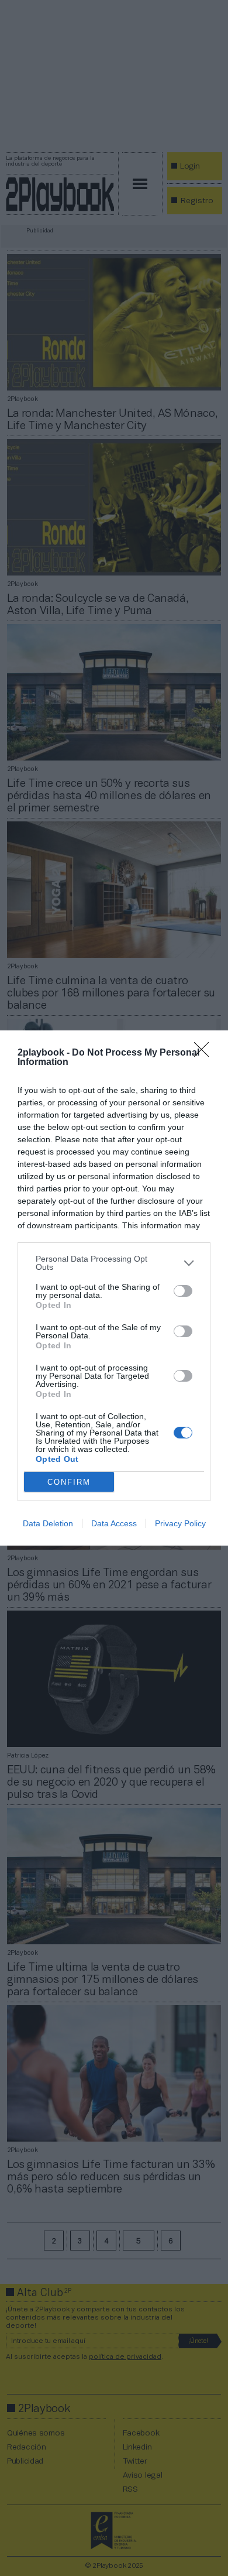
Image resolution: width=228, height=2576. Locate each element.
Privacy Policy (180, 1523)
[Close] (205, 1053)
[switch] (183, 1291)
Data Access (114, 1523)
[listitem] (114, 1263)
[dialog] (114, 1288)
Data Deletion (48, 1523)
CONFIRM (69, 1482)
